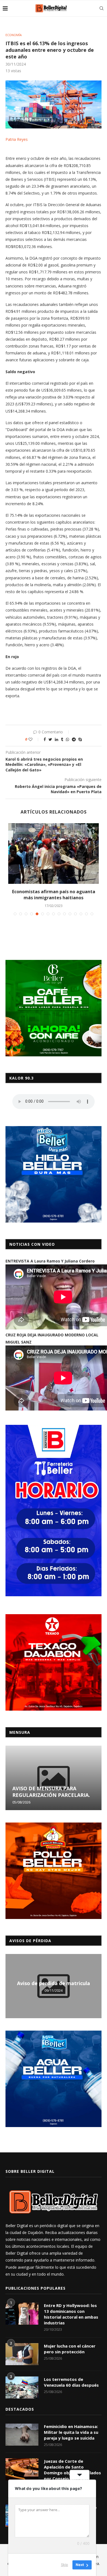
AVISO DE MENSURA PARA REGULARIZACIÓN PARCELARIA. (51, 1792)
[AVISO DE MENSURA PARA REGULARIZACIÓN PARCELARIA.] (54, 1778)
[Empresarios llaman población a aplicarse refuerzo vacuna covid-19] (54, 854)
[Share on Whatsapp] (67, 739)
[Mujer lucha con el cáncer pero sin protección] (22, 2354)
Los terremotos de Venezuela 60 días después (71, 2382)
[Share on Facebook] (45, 739)
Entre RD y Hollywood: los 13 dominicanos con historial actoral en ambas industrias (71, 2314)
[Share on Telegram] (74, 739)
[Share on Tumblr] (62, 739)
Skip (64, 2565)
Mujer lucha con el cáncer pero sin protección (70, 2349)
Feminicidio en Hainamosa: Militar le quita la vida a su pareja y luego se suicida (71, 2432)
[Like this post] (34, 739)
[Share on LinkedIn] (57, 739)
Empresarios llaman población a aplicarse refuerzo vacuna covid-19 (54, 895)
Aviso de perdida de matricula (54, 1983)
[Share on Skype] (80, 739)
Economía (14, 35)
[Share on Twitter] (50, 739)
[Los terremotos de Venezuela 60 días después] (22, 2387)
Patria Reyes (17, 139)
